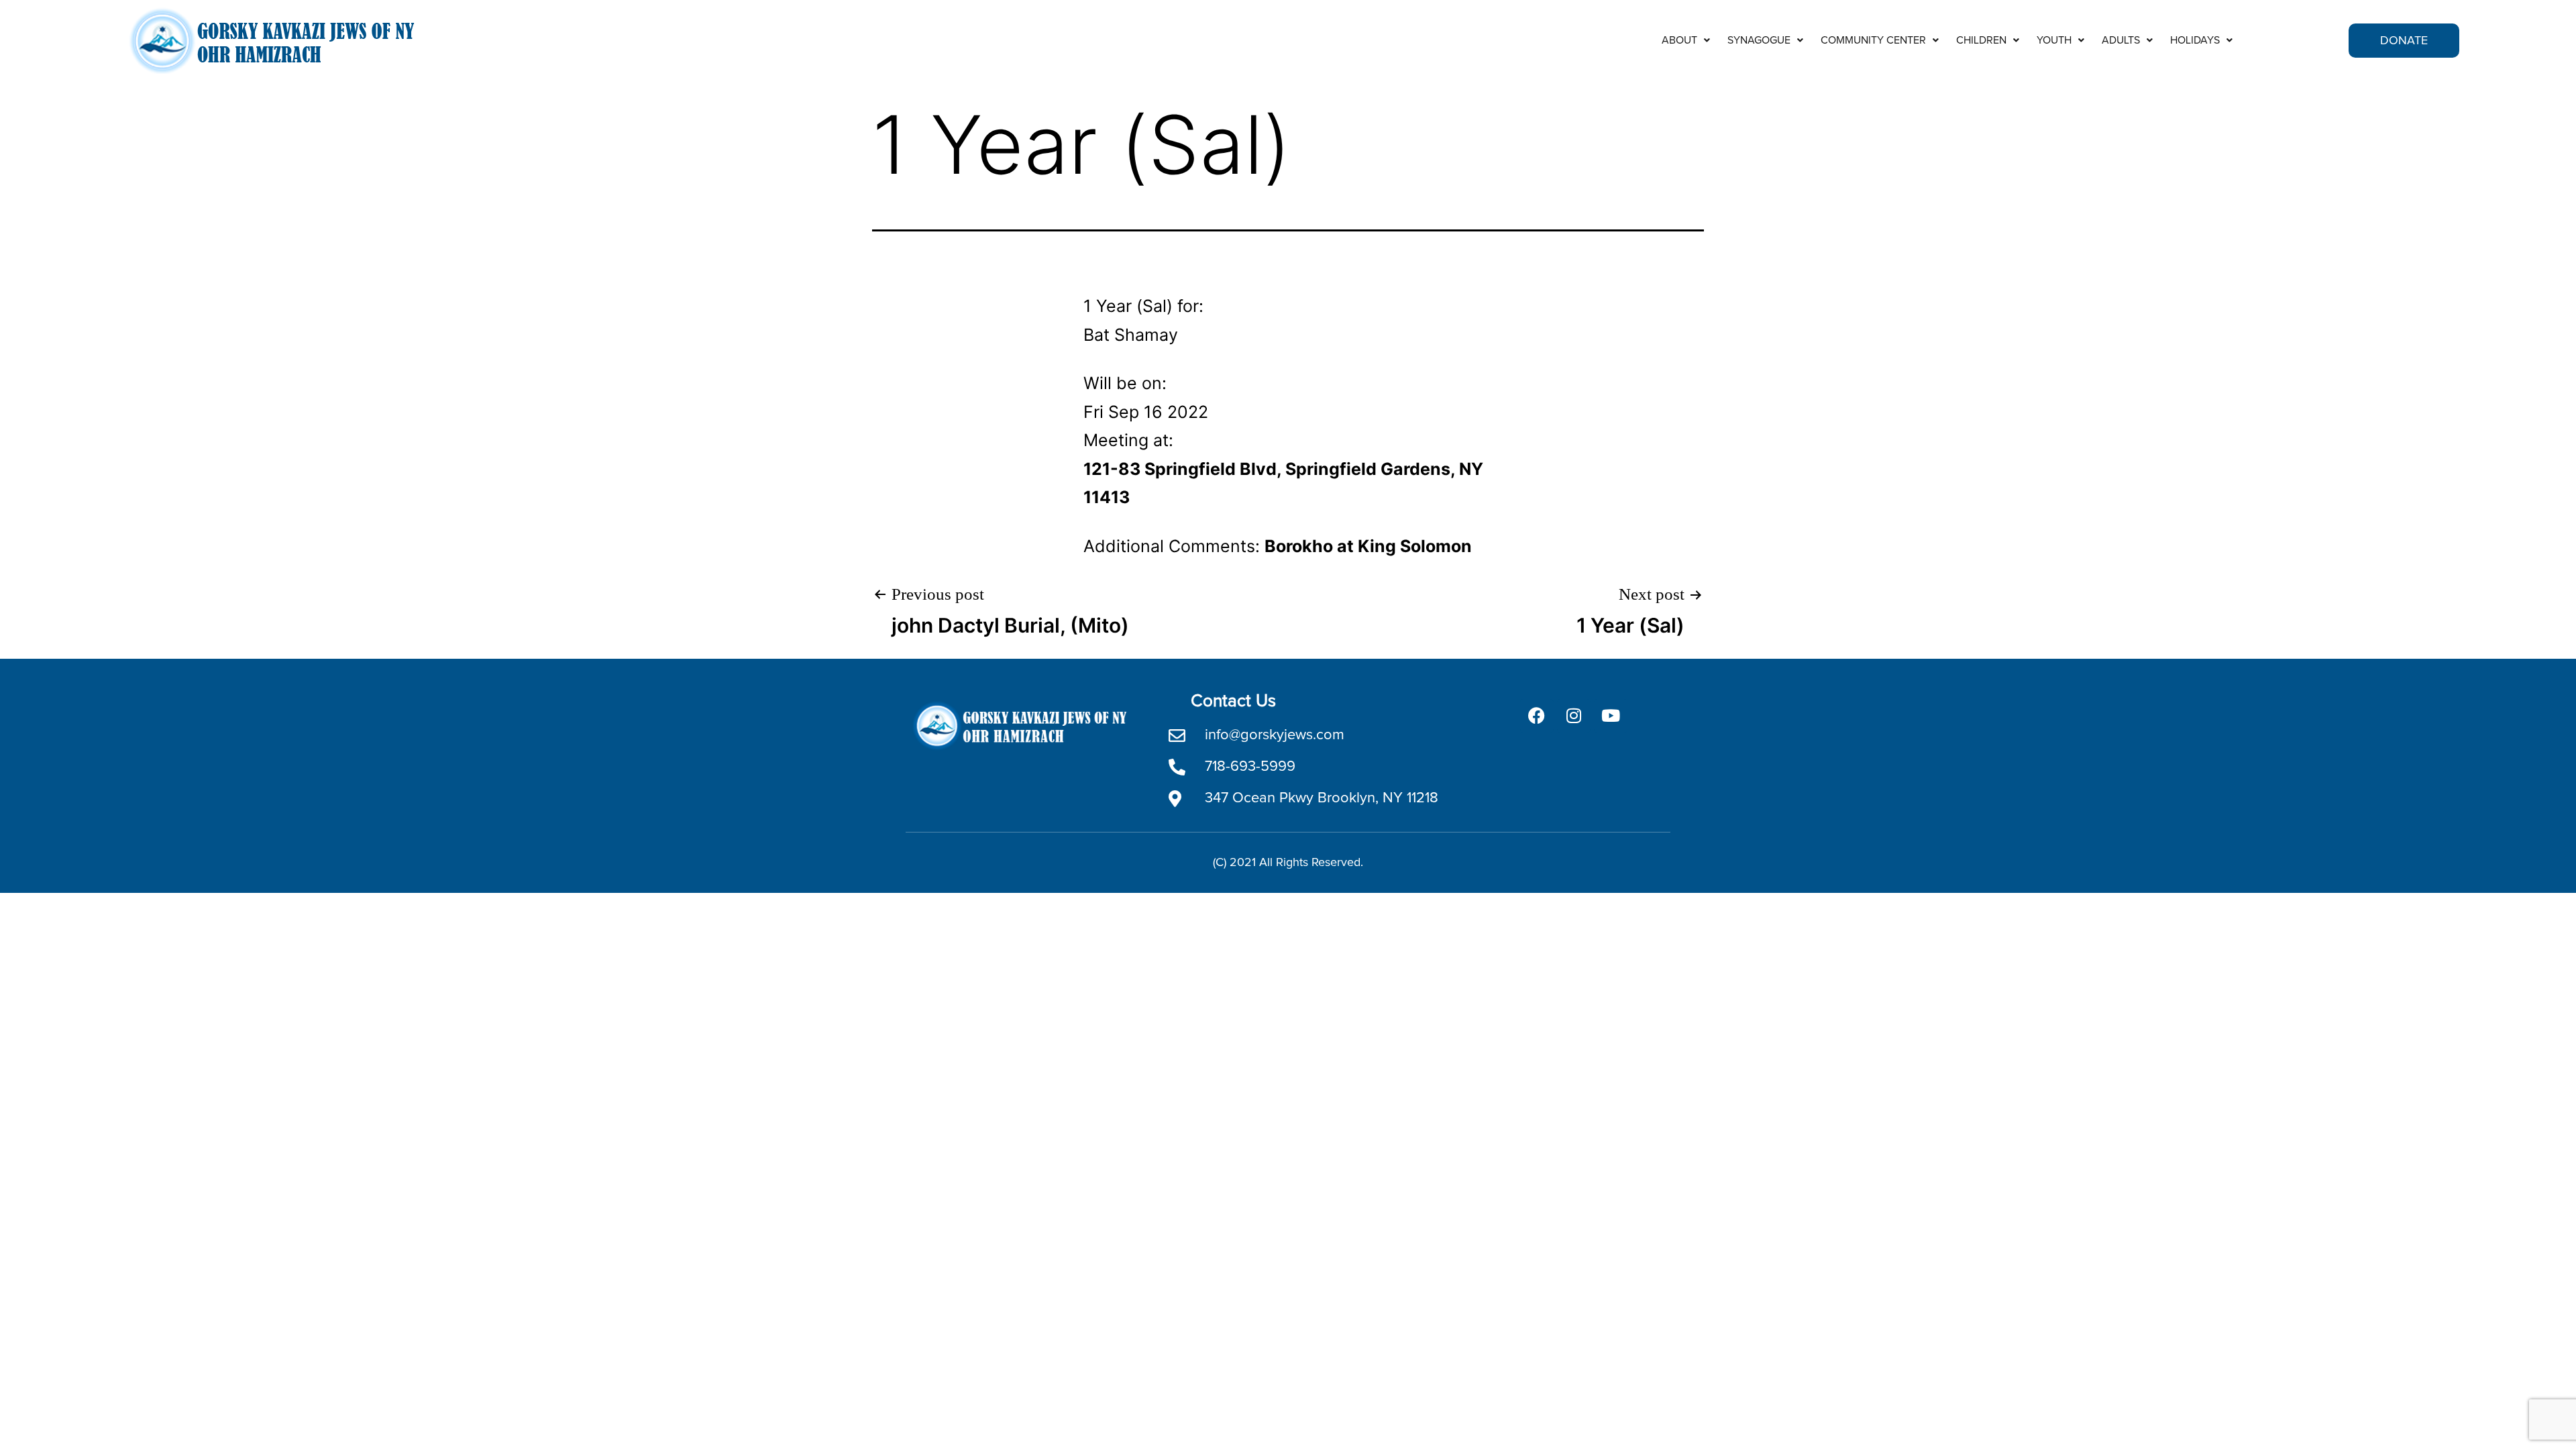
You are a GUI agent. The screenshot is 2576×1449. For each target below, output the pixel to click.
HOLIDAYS (2195, 40)
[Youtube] (1611, 716)
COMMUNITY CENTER (1873, 40)
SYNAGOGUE (1759, 40)
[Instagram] (1574, 716)
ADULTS (2121, 40)
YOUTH (2054, 40)
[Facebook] (1537, 716)
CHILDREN (1981, 40)
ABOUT (1679, 40)
